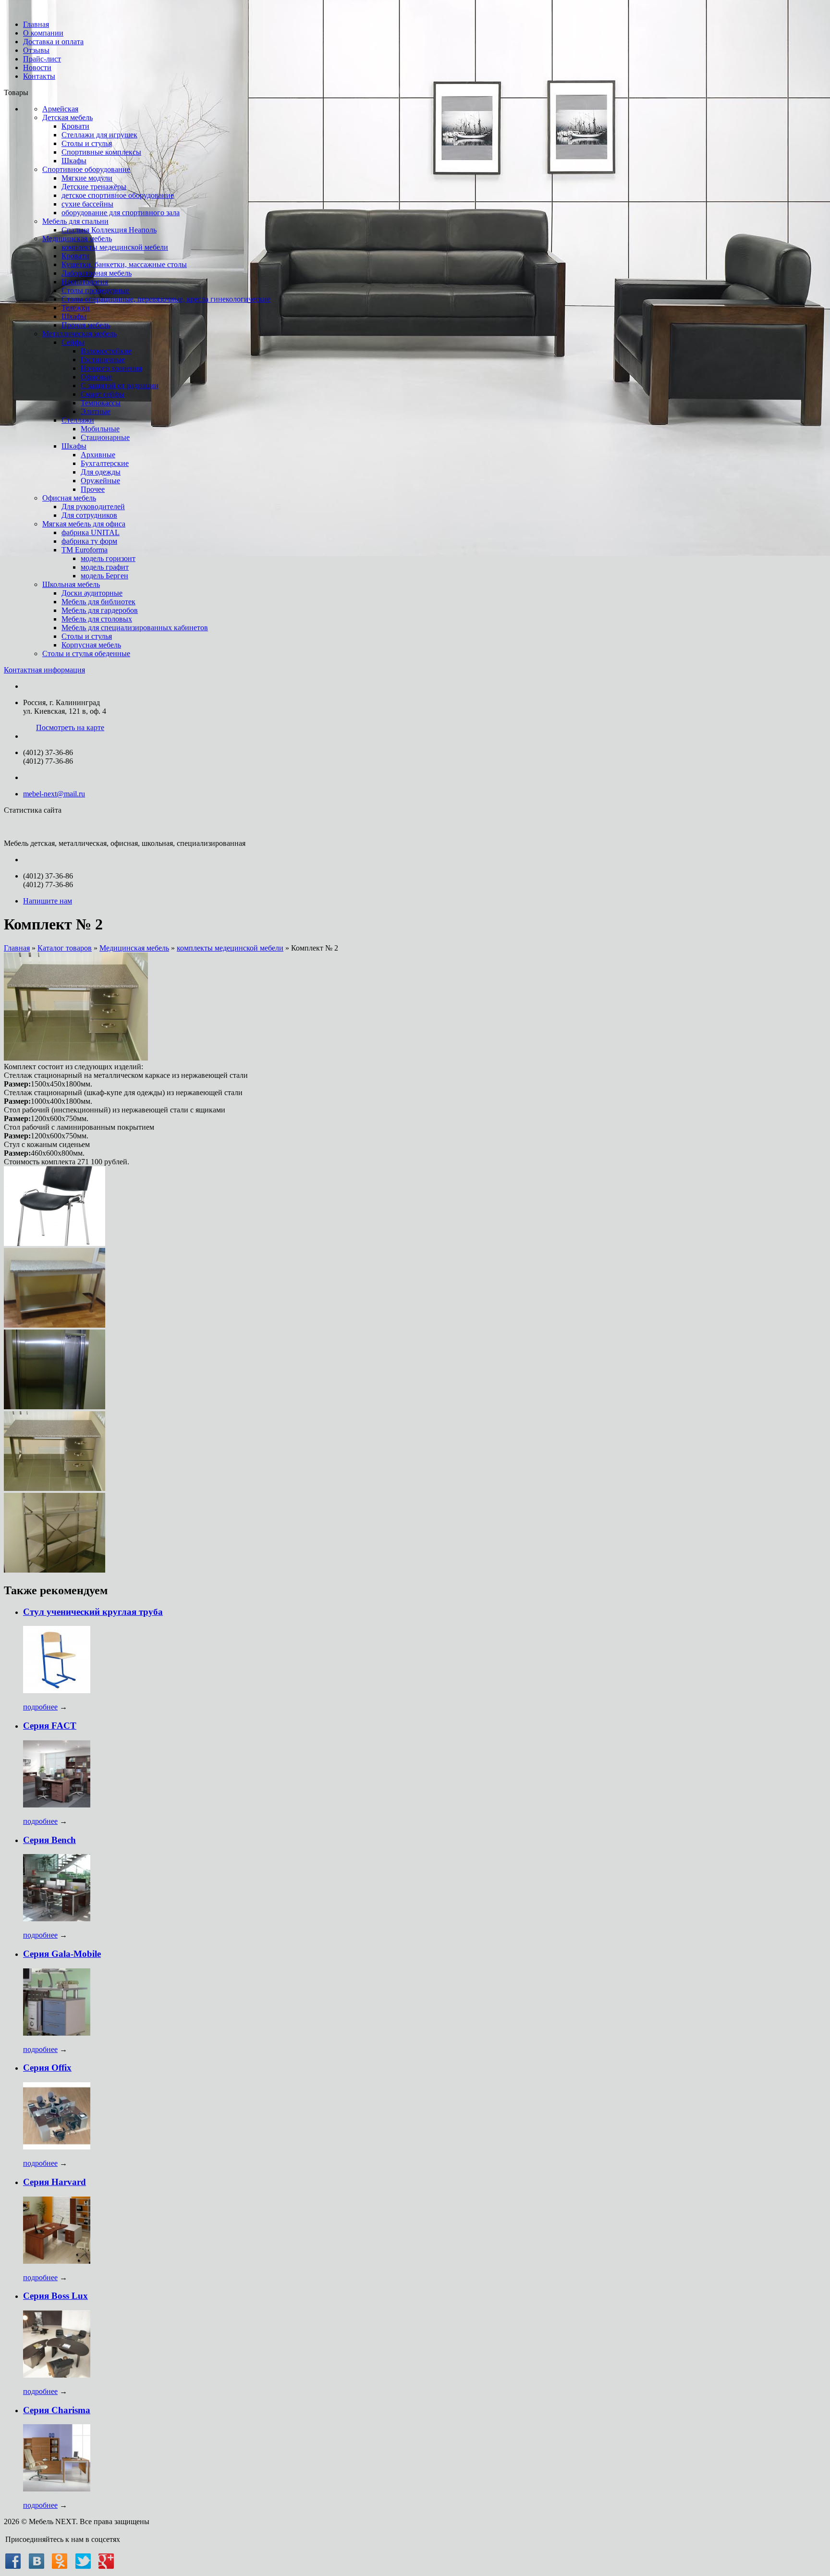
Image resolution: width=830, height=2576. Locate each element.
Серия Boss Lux (55, 2296)
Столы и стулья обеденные (86, 653)
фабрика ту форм (89, 541)
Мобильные (100, 429)
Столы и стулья (87, 143)
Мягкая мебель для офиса (84, 524)
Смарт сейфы (103, 394)
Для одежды (101, 472)
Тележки (76, 308)
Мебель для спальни (75, 221)
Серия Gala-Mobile (62, 1954)
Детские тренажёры (94, 187)
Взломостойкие (106, 351)
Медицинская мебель (77, 238)
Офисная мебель (69, 498)
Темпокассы (101, 403)
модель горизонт (108, 558)
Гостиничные (103, 360)
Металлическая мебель (79, 334)
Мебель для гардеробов (100, 610)
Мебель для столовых (97, 619)
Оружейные (100, 481)
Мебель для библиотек (98, 602)
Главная (36, 24)
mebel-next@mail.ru (54, 794)
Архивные (98, 455)
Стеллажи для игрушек (99, 135)
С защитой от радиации (120, 385)
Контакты (39, 76)
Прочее (93, 489)
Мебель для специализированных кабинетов (135, 628)
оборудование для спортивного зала (121, 213)
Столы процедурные (95, 290)
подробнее (40, 1707)
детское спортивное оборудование (118, 195)
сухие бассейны (87, 204)
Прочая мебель (86, 325)
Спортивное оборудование (86, 169)
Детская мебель (67, 117)
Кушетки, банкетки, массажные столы (124, 264)
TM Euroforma (85, 550)
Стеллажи (78, 420)
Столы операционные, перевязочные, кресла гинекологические (166, 299)
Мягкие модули (87, 178)
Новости (37, 67)
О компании (43, 33)
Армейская (60, 109)
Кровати (75, 126)
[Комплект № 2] (76, 1058)
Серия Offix (47, 2068)
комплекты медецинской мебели (115, 247)
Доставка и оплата (53, 42)
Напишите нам (48, 901)
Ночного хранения (111, 368)
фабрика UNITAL (91, 532)
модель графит (105, 567)
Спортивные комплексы (101, 152)
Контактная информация (44, 670)
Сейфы (73, 342)
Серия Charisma (57, 2410)
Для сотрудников (89, 515)
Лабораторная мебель (97, 273)
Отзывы (36, 50)
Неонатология (85, 282)
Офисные (96, 377)
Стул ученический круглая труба (93, 1612)
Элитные (96, 411)
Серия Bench (49, 1840)
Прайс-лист (42, 59)
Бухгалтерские (105, 463)
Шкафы (74, 161)
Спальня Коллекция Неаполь (109, 230)
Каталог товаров (65, 948)
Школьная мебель (71, 584)
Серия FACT (50, 1726)
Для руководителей (93, 507)
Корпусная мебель (91, 645)
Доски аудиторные (92, 593)
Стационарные (105, 437)
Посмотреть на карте (70, 727)
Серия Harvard (55, 2182)
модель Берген (104, 576)
